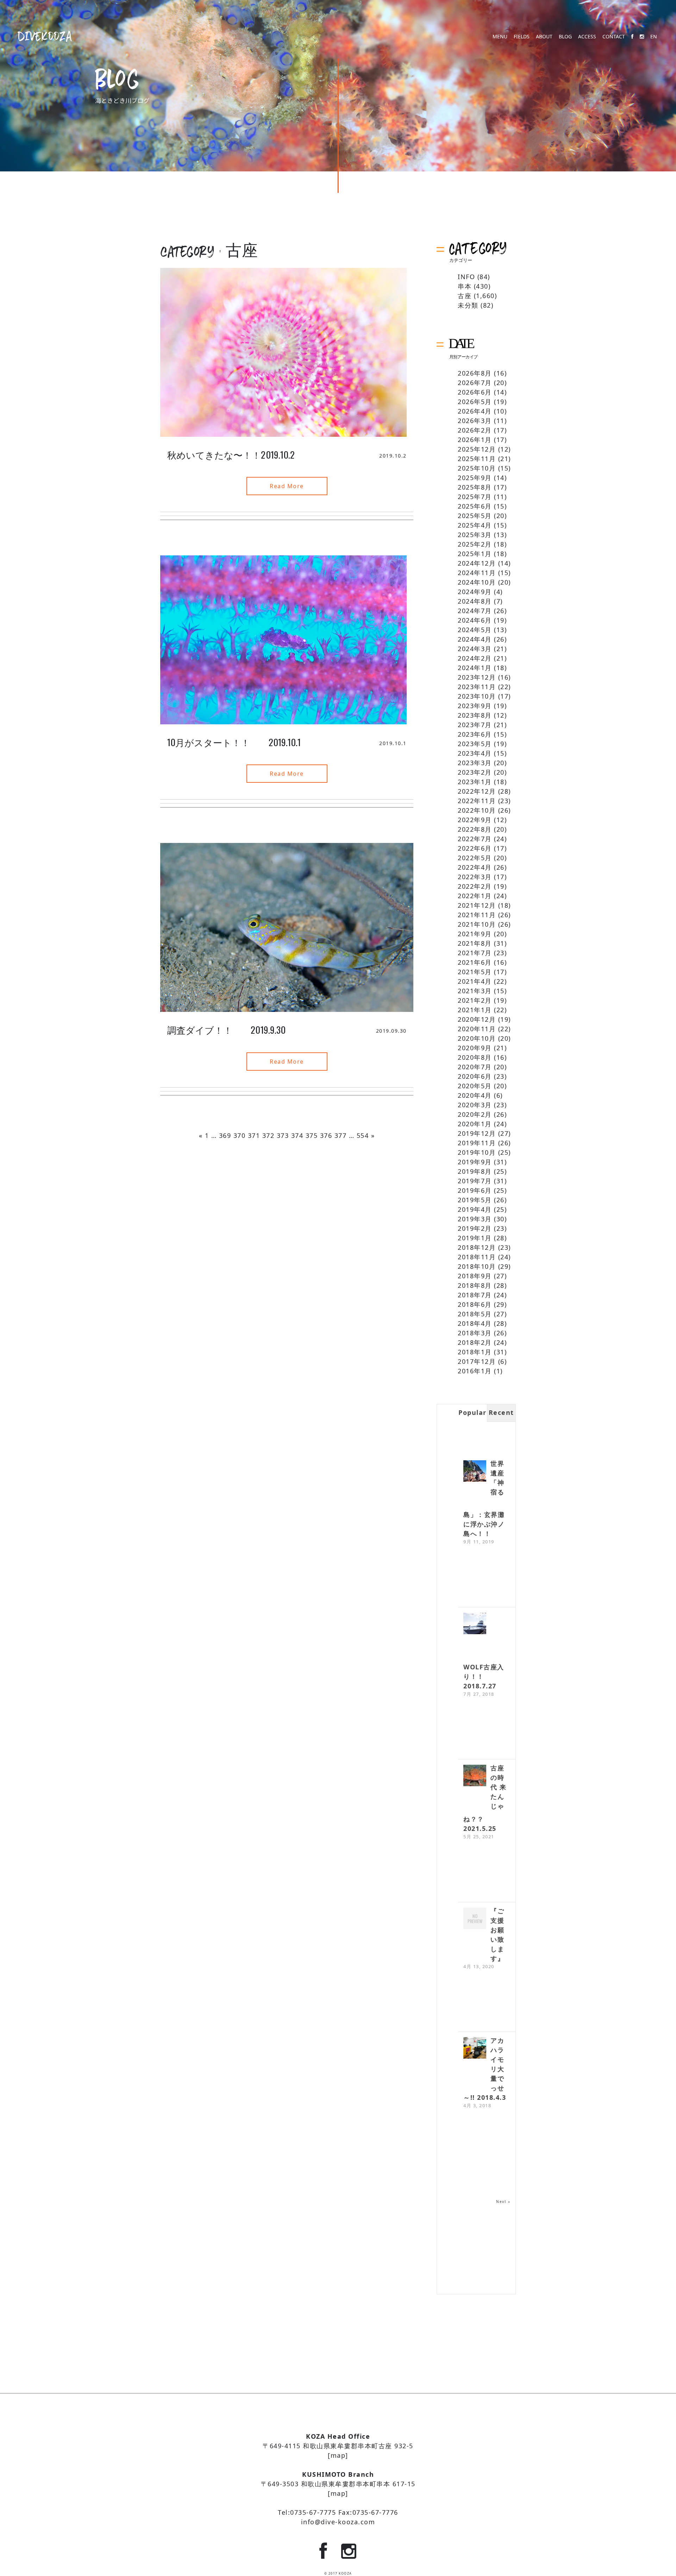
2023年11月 (477, 687)
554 (363, 1135)
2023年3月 (475, 763)
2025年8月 (475, 487)
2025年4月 (475, 525)
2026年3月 (475, 421)
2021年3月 (475, 991)
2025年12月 (477, 449)
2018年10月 (477, 1266)
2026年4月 (475, 411)
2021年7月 (475, 953)
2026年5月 (475, 402)
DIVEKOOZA (45, 36)
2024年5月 (475, 630)
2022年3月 (475, 877)
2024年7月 (475, 611)
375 (312, 1135)
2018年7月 (475, 1295)
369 (225, 1135)
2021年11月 (477, 915)
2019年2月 (475, 1228)
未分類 (468, 305)
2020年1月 (475, 1124)
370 (240, 1135)
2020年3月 (475, 1105)
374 (297, 1135)
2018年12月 (477, 1247)
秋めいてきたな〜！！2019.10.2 (231, 455)
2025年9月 (475, 478)
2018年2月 (475, 1342)
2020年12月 (477, 1019)
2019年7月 (475, 1181)
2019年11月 (477, 1143)
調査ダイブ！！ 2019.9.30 (227, 1030)
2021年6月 (475, 962)
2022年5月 (475, 858)
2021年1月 (475, 1010)
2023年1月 (475, 782)
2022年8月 (475, 829)
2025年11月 (477, 459)
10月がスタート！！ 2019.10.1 (234, 742)
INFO (466, 277)
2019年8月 (475, 1171)
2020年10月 (477, 1038)
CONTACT (614, 37)
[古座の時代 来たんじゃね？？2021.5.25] (475, 1776)
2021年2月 (475, 1000)
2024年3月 (475, 649)
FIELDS (522, 37)
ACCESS (587, 37)
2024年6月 (475, 620)
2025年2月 (475, 544)
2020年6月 (475, 1076)
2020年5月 (475, 1086)
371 (254, 1135)
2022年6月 (475, 848)
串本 (465, 286)
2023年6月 (475, 734)
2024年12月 (477, 563)
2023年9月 (475, 706)
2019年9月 (475, 1162)
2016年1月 (475, 1371)
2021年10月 (477, 924)
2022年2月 (475, 886)
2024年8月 (475, 601)
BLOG (565, 37)
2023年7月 (475, 725)
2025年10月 (477, 468)
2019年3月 (475, 1219)
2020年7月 (475, 1067)
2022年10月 (477, 810)
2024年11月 (477, 573)
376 (326, 1135)
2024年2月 (475, 658)
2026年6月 (475, 392)
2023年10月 (477, 696)
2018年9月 (475, 1276)
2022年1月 (475, 896)
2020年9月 (475, 1048)
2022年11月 (477, 801)
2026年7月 (475, 383)
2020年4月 (475, 1095)
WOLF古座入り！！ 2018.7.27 (484, 1676)
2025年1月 (475, 554)
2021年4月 (475, 981)
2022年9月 (475, 820)
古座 (465, 296)
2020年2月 (475, 1114)
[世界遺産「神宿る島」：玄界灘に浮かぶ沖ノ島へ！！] (475, 1472)
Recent (501, 1412)
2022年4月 (475, 867)
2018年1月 (475, 1352)
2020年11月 (477, 1029)
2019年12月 (477, 1133)
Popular (472, 1412)
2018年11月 (477, 1257)
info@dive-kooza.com (338, 2522)
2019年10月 (477, 1152)
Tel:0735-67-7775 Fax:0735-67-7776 (338, 2512)
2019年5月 (475, 1200)
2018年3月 (475, 1333)
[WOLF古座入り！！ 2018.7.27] (475, 1624)
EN (654, 37)
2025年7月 (475, 497)
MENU (500, 37)
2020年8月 (475, 1057)
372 (268, 1135)
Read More (287, 486)
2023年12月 (477, 677)
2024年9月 (475, 592)
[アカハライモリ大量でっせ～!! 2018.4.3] (475, 2049)
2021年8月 (475, 943)
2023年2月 (475, 772)
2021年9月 (475, 934)
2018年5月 (475, 1314)
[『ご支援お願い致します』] (475, 1919)
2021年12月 (477, 905)
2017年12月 (477, 1361)
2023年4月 (475, 753)
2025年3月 (475, 535)
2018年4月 (475, 1323)
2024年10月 (477, 582)
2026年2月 (475, 430)
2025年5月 (475, 516)
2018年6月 (475, 1304)
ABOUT (544, 37)
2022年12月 (477, 791)
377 (341, 1135)
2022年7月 (475, 839)
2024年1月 (475, 668)
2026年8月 (475, 373)
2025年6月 (475, 506)
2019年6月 (475, 1190)
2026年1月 (475, 440)
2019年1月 (475, 1238)
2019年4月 (475, 1209)
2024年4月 (475, 639)
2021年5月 (475, 972)
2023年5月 (475, 744)
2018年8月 (475, 1285)
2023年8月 (475, 715)
